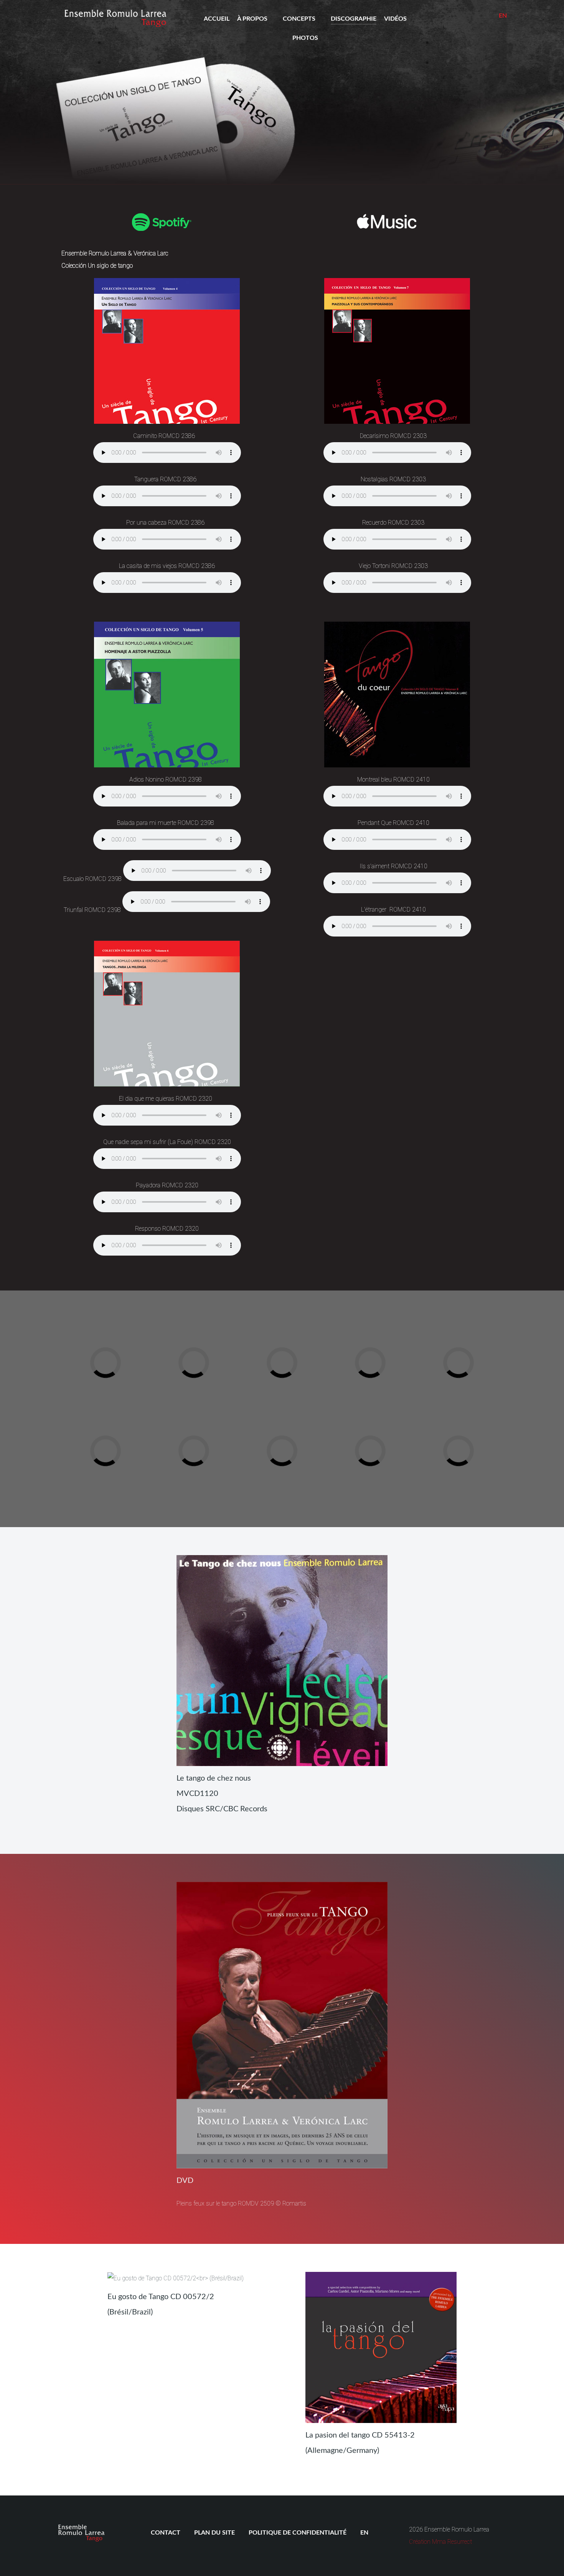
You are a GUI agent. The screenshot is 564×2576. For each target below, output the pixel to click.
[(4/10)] (393, 1340)
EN (503, 16)
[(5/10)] (482, 1340)
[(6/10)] (129, 1428)
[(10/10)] (482, 1428)
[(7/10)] (217, 1428)
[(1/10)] (129, 1340)
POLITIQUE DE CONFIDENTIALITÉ (298, 2533)
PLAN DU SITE (214, 2533)
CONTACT (166, 2533)
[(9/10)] (393, 1428)
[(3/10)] (305, 1340)
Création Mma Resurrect (440, 2542)
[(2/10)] (217, 1340)
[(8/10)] (305, 1428)
